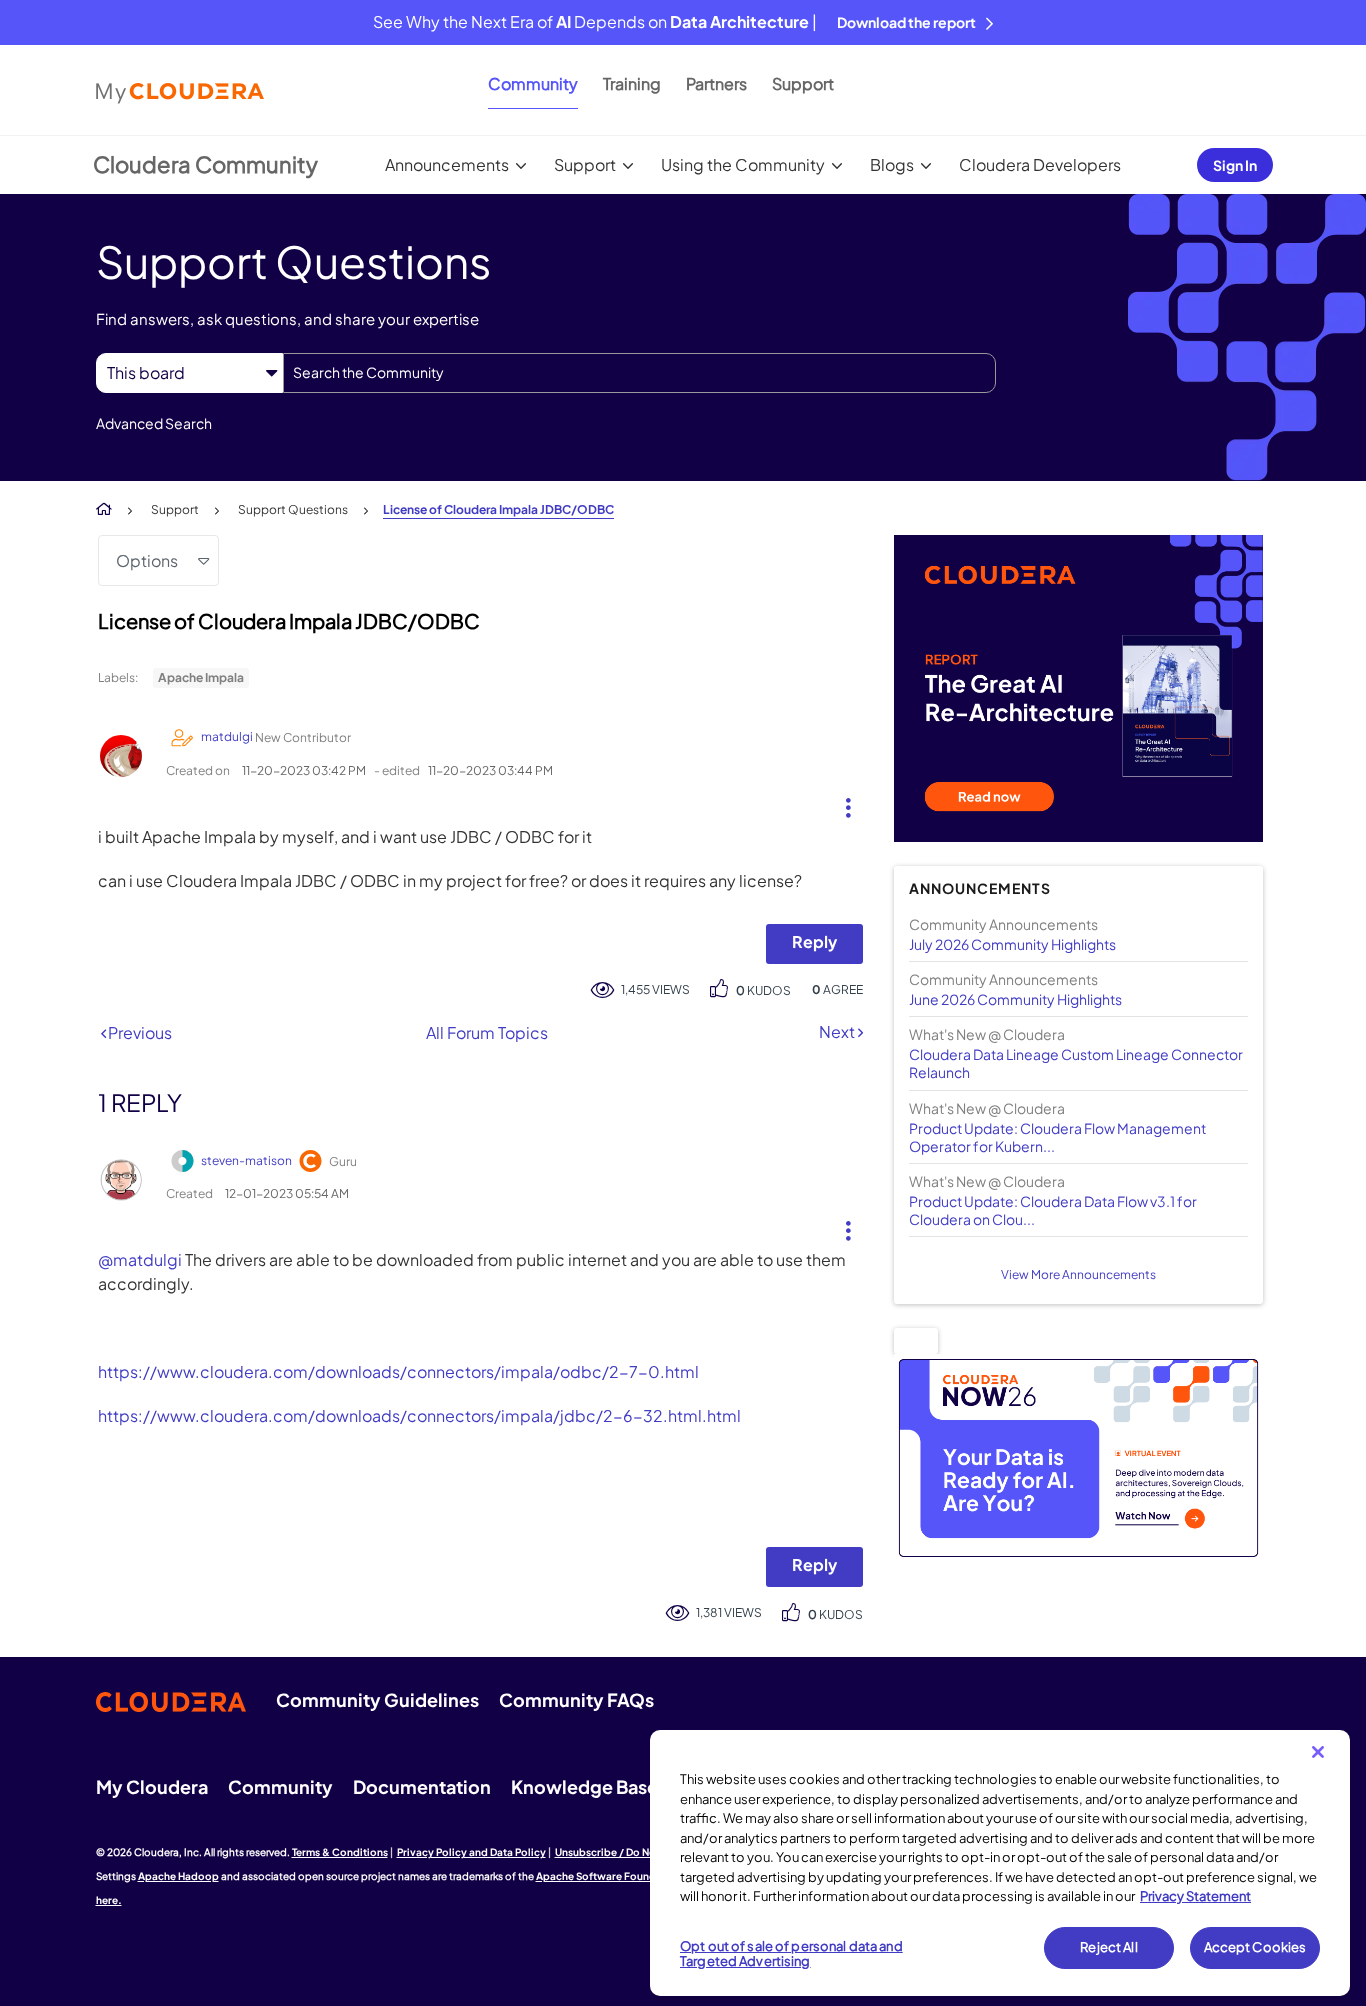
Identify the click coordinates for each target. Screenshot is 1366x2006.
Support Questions (293, 509)
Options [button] (147, 560)
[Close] (1318, 1752)
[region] (1000, 1863)
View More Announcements (1078, 1274)
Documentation (422, 1786)
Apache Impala (201, 677)
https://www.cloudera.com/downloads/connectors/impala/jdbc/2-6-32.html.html (419, 1415)
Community (533, 83)
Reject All (1108, 1947)
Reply (814, 941)
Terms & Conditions (340, 1852)
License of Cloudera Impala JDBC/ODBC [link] (498, 509)
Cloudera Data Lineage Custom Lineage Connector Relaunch (1076, 1063)
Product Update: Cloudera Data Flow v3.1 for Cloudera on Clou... (1053, 1210)
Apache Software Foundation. (611, 1876)
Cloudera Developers (1040, 164)
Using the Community (743, 164)
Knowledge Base (584, 1786)
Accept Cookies (1255, 1947)
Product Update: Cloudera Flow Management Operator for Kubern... (1057, 1137)
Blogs (892, 164)
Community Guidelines (377, 1699)
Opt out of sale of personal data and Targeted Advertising (791, 1954)
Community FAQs (576, 1699)
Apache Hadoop (178, 1876)
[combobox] (639, 373)
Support (803, 83)
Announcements (447, 164)
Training (632, 83)
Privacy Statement (1195, 1896)
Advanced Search (154, 423)
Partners (716, 83)
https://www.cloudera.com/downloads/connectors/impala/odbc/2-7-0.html (398, 1371)
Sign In (1235, 165)
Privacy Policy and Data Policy (471, 1852)
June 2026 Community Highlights (1015, 999)
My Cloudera (152, 1786)
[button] (840, 803)
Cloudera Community (205, 164)
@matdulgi (140, 1259)
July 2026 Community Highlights (1012, 944)
